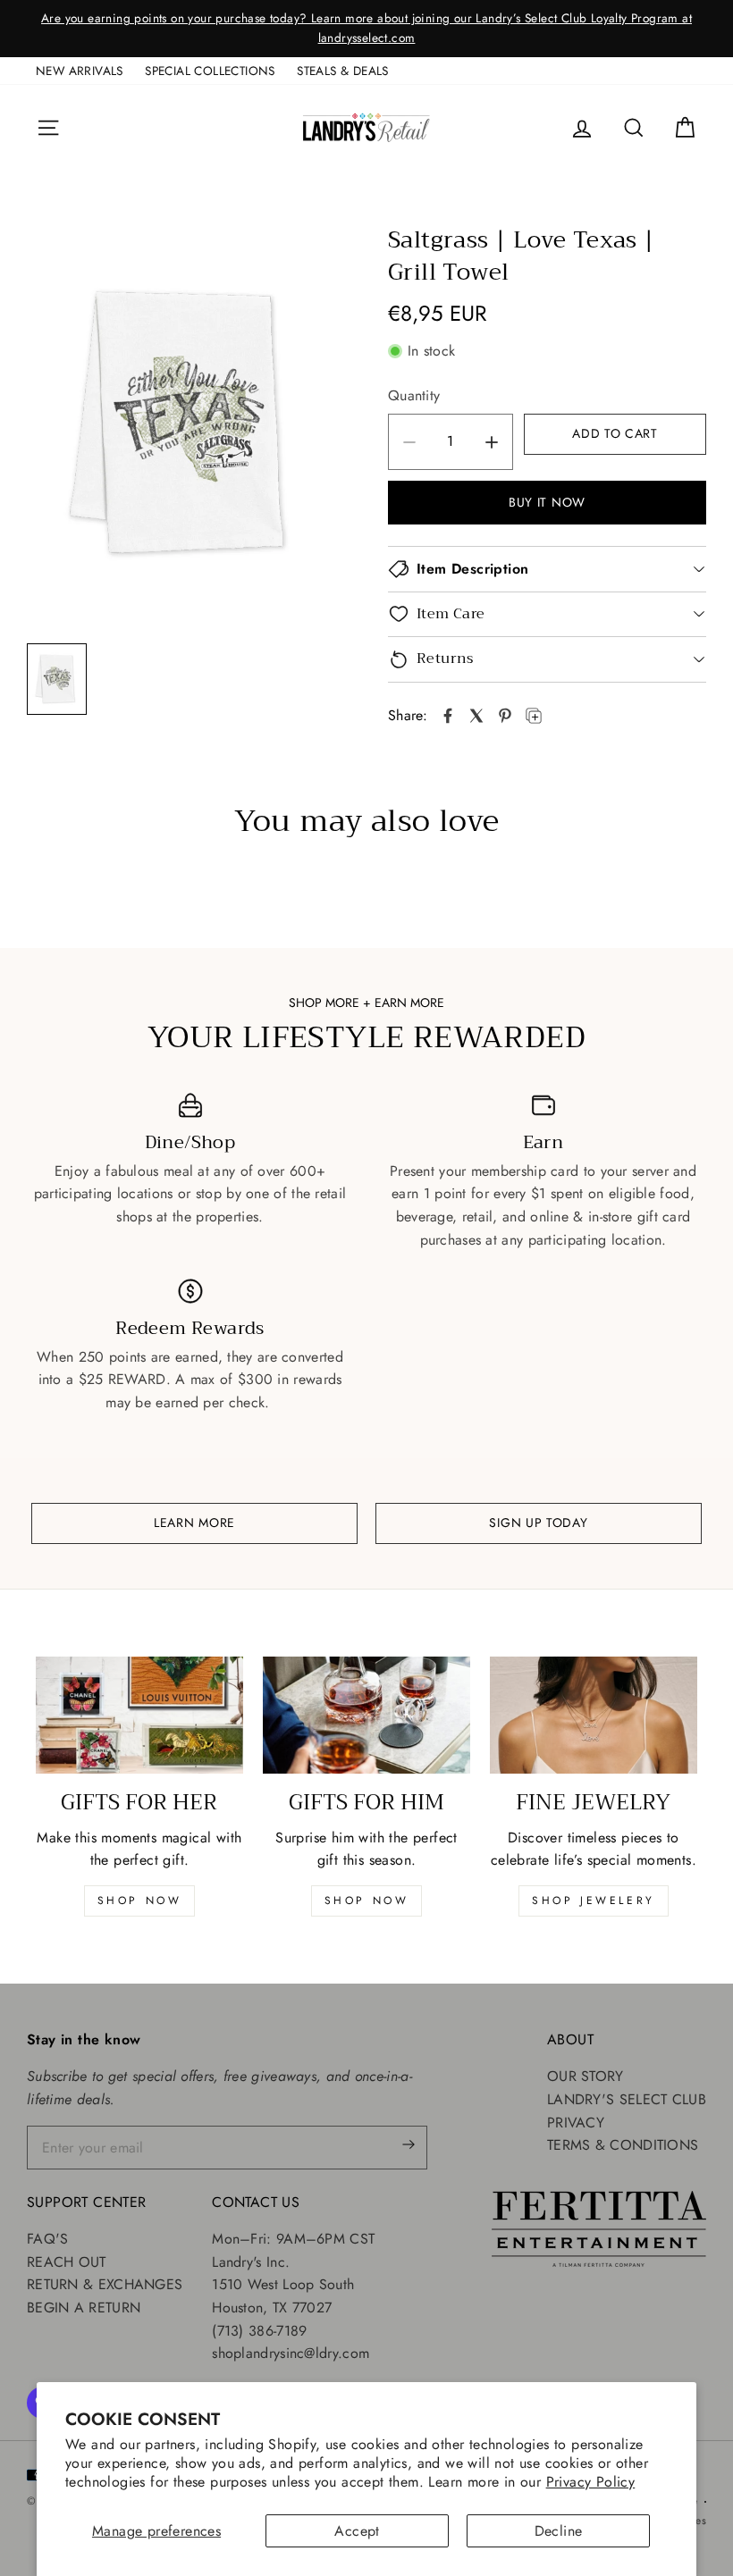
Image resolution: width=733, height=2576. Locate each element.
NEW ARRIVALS (80, 71)
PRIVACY (576, 2123)
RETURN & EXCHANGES (105, 2284)
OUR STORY (586, 2076)
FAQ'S (48, 2239)
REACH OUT (67, 2262)
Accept (357, 2531)
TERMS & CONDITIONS (623, 2145)
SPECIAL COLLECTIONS (210, 71)
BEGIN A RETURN (84, 2307)
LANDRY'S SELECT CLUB (627, 2099)
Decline (559, 2531)
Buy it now (547, 502)
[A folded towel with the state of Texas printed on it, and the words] (186, 423)
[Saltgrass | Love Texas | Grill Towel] (448, 716)
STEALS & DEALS (343, 71)
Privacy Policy (591, 2482)
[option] (366, 29)
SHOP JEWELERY (594, 1901)
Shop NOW (367, 1901)
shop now (140, 1901)
